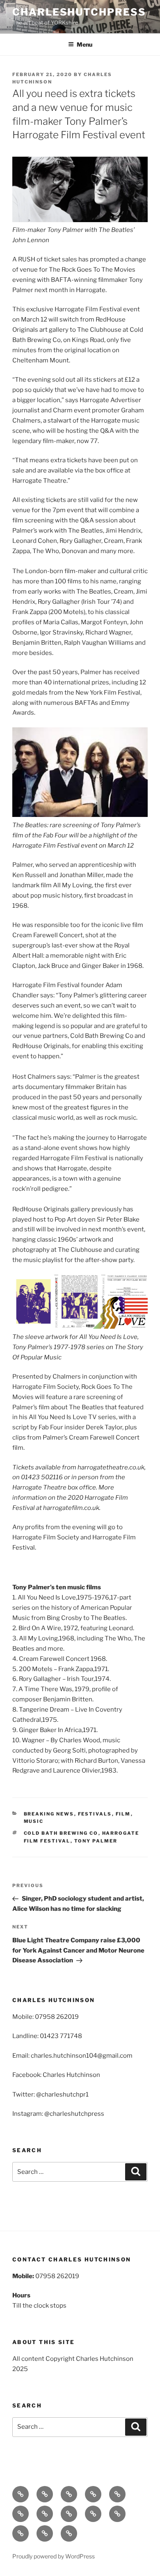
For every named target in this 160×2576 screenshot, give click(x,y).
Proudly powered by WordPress (54, 2556)
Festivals (95, 1814)
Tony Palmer (96, 1841)
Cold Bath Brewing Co (61, 1833)
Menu (85, 44)
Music (34, 1821)
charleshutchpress (79, 12)
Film (123, 1814)
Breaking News (49, 1814)
